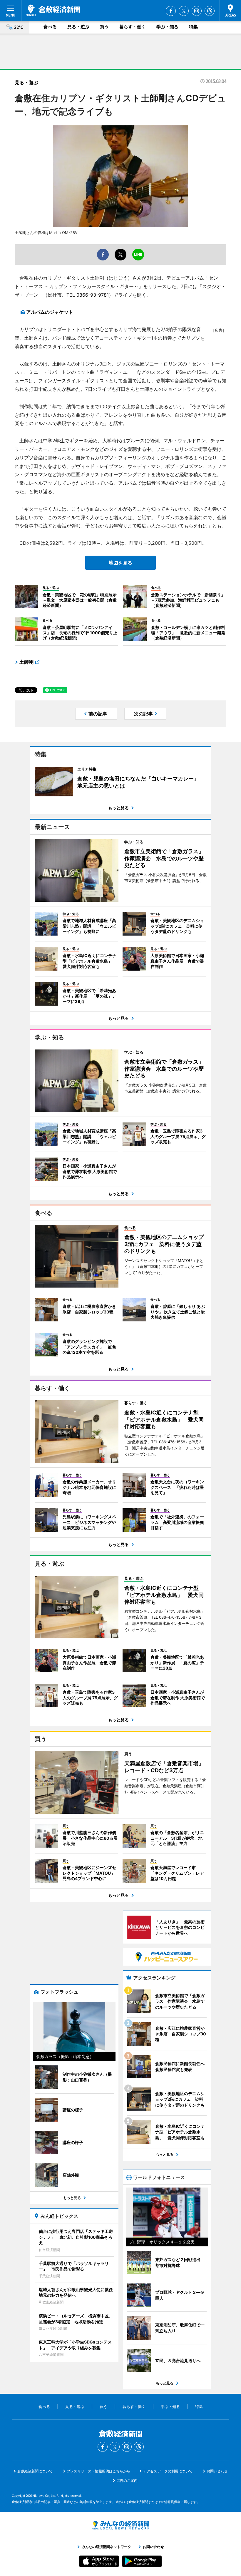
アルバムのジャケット (50, 312)
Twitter (184, 11)
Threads (210, 11)
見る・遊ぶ (78, 27)
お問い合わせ (217, 2471)
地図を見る (120, 563)
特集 (193, 27)
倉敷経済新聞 (53, 10)
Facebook (171, 11)
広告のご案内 (127, 2480)
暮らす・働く (133, 27)
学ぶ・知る (167, 27)
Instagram (197, 11)
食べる (50, 27)
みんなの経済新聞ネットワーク (120, 2525)
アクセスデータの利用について (168, 2471)
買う (104, 27)
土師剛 (26, 662)
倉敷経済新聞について (35, 2471)
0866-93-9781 (93, 295)
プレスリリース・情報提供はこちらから (98, 2471)
